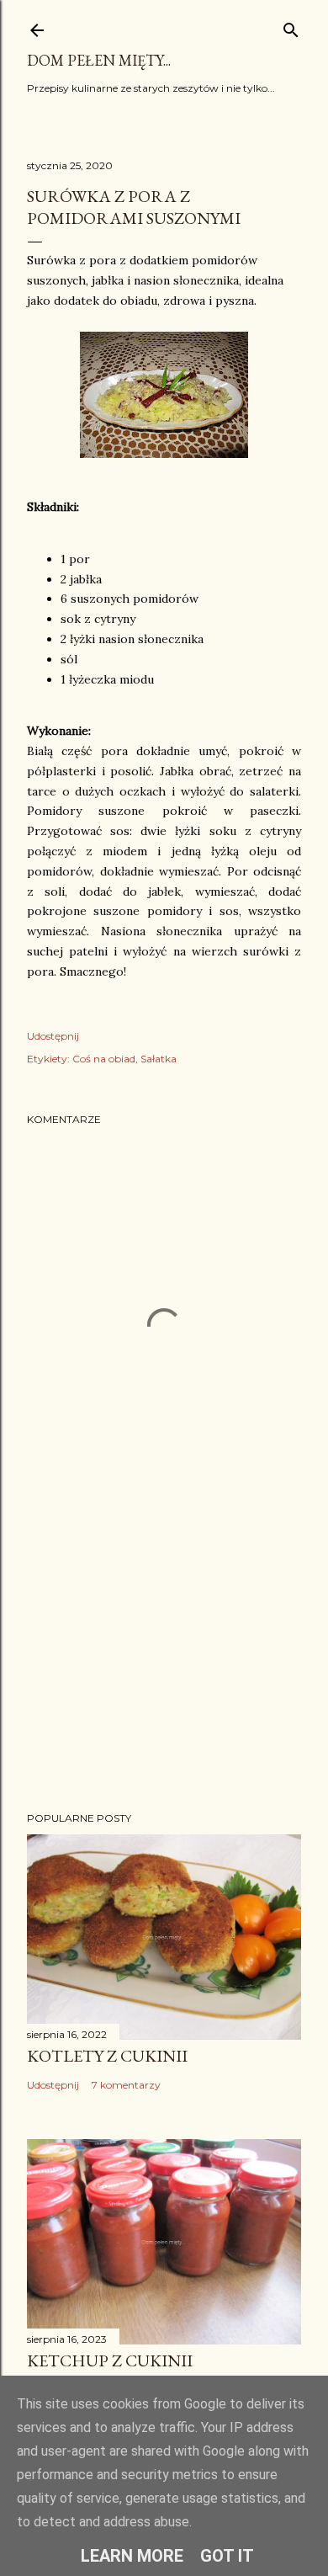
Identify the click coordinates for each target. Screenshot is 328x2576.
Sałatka (159, 1059)
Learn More (132, 2556)
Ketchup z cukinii (110, 2360)
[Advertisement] (164, 1664)
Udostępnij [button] (53, 1036)
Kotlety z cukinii (107, 2056)
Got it (227, 2556)
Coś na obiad (104, 1059)
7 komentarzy (126, 2085)
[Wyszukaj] (291, 27)
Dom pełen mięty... (99, 60)
